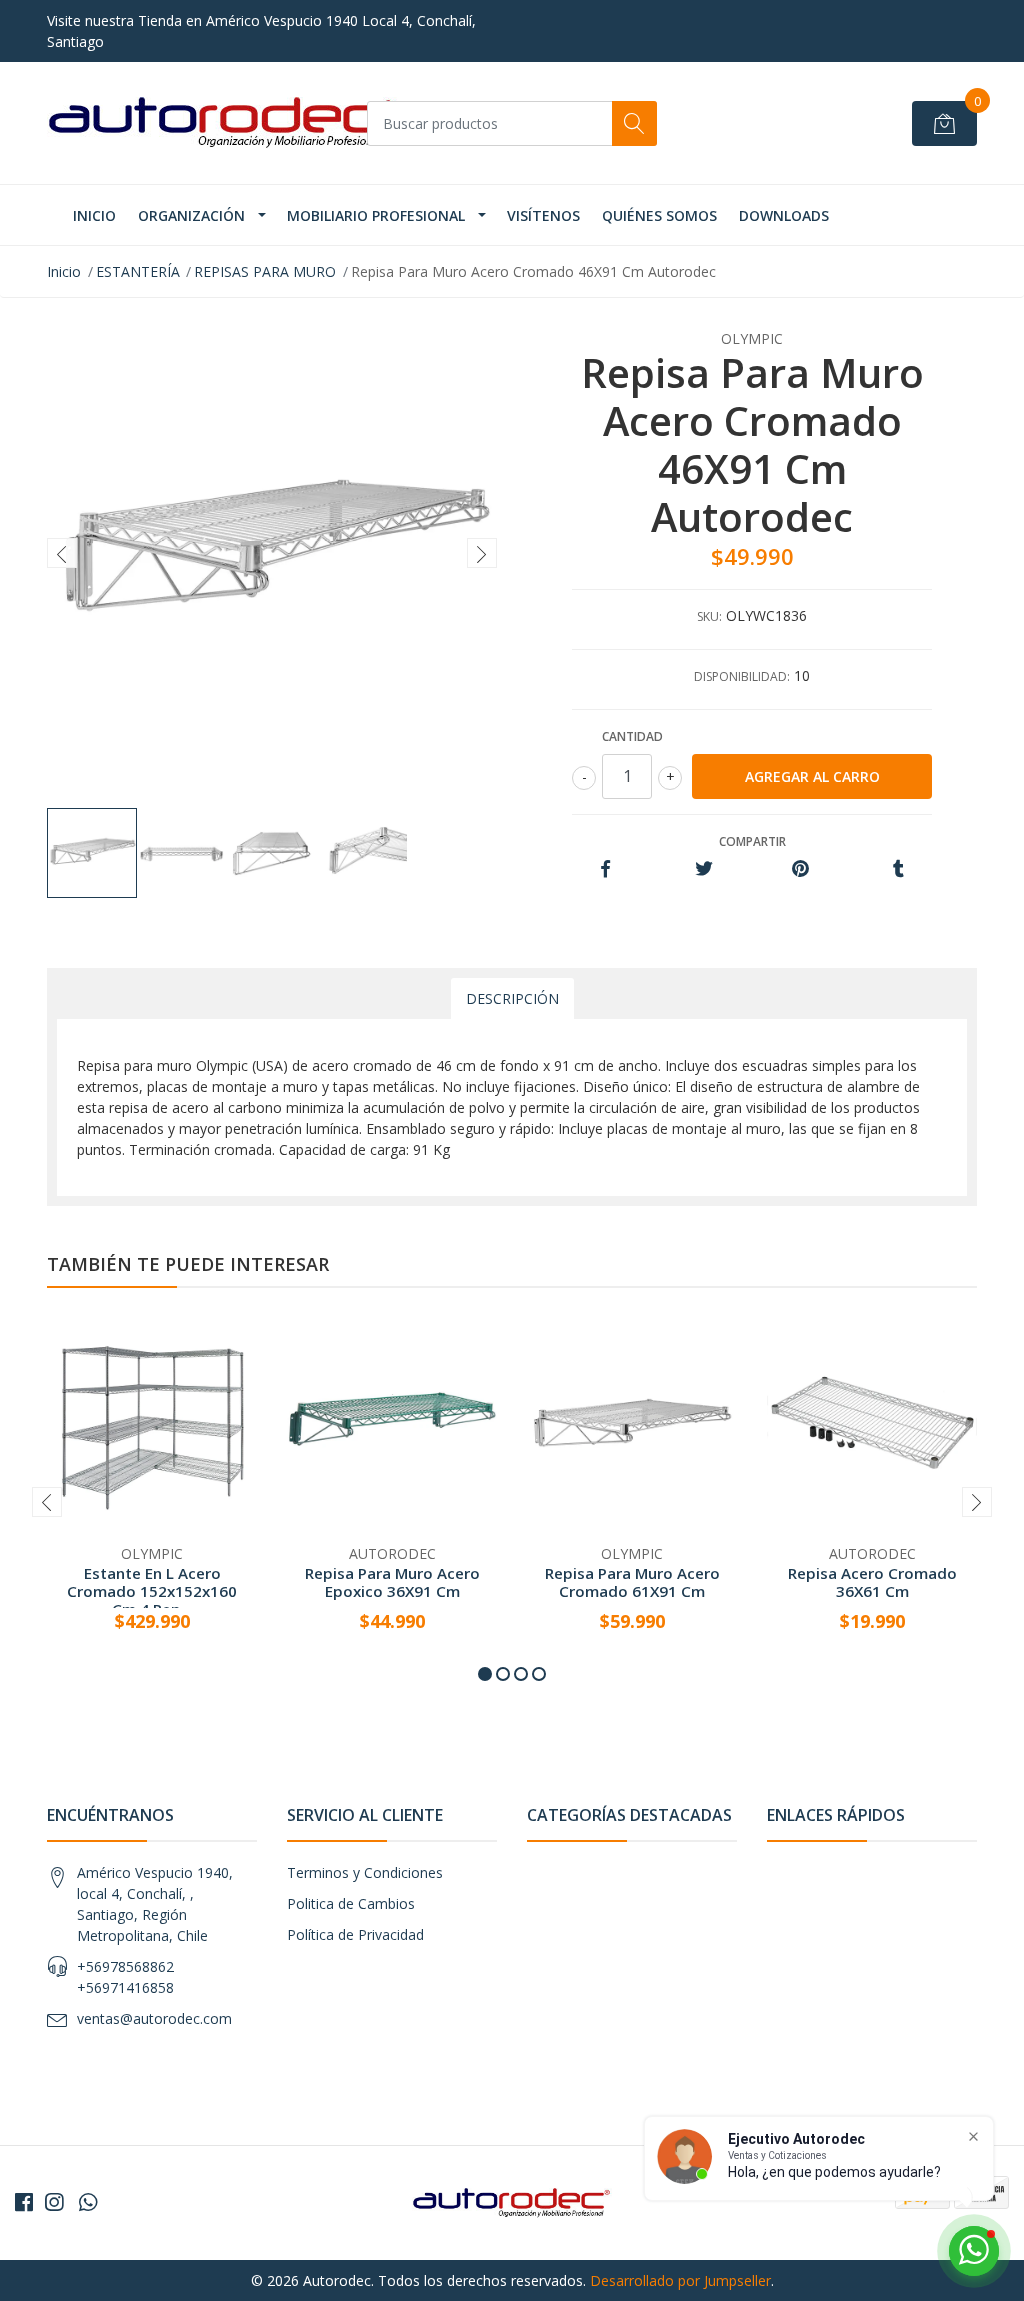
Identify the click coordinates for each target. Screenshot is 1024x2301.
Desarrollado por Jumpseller (680, 2280)
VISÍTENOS (543, 215)
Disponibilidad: (742, 676)
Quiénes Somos (659, 215)
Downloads (784, 215)
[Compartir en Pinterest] (800, 869)
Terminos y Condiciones (365, 1872)
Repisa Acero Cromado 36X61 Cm (872, 1582)
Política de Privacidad (355, 1934)
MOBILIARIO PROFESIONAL (376, 215)
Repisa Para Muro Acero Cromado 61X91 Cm (632, 1582)
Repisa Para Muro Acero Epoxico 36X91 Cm (392, 1582)
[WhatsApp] (88, 2202)
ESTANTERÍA (138, 271)
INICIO (94, 215)
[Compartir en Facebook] (605, 869)
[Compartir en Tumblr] (898, 869)
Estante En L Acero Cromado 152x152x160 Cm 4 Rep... (152, 1591)
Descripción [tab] (512, 998)
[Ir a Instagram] (54, 2202)
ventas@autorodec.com (154, 2018)
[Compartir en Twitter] (703, 869)
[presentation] (62, 553)
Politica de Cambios (351, 1903)
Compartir (752, 841)
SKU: (709, 616)
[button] (485, 1674)
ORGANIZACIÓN (191, 215)
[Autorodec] (222, 123)
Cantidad (632, 736)
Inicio (64, 271)
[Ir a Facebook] (24, 2202)
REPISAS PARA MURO (265, 271)
